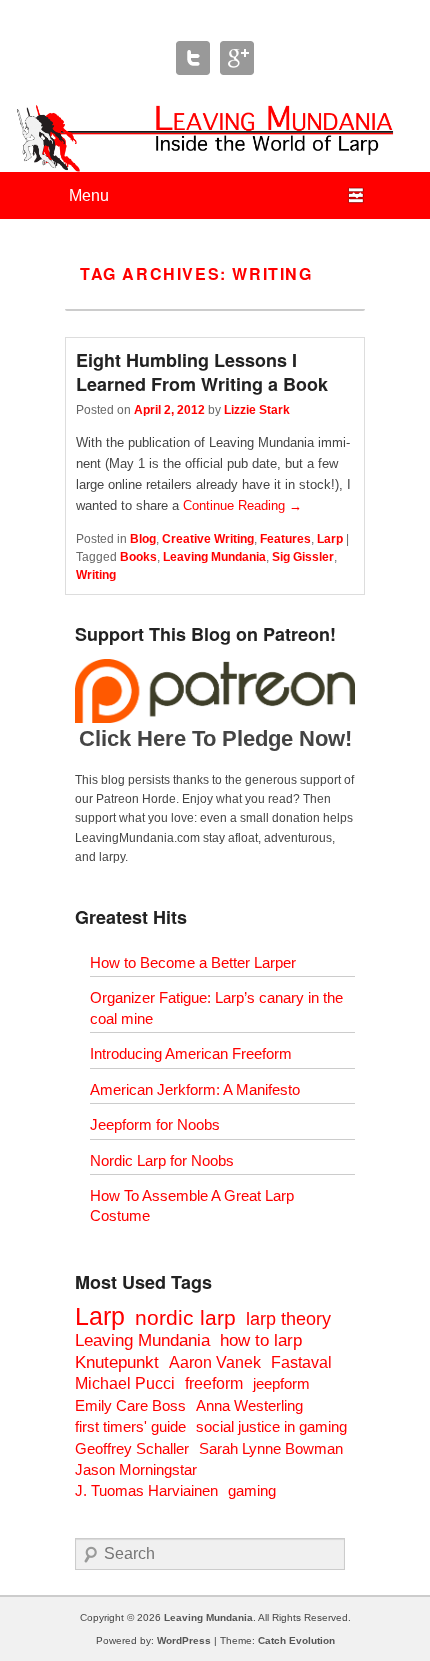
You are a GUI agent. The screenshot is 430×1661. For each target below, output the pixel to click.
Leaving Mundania (214, 557)
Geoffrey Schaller (132, 1448)
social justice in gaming (271, 1426)
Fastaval (301, 1362)
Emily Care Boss (130, 1405)
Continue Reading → (242, 505)
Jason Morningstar (136, 1469)
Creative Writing (208, 539)
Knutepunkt (117, 1362)
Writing (96, 575)
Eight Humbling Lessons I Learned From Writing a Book (202, 372)
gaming (252, 1490)
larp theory (288, 1318)
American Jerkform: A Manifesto (195, 1089)
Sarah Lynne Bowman (271, 1448)
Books (138, 557)
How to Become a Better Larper (193, 962)
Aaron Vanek (215, 1362)
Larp (330, 539)
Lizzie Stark (257, 410)
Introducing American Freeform (191, 1053)
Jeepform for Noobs (155, 1124)
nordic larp (185, 1317)
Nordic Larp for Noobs (162, 1160)
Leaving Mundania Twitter (193, 58)
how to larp (261, 1340)
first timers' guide (130, 1426)
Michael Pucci (125, 1383)
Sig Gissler (303, 557)
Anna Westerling (249, 1405)
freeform (214, 1383)
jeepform (281, 1383)
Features (285, 539)
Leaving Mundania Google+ (237, 58)
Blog (143, 539)
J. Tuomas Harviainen (146, 1490)
